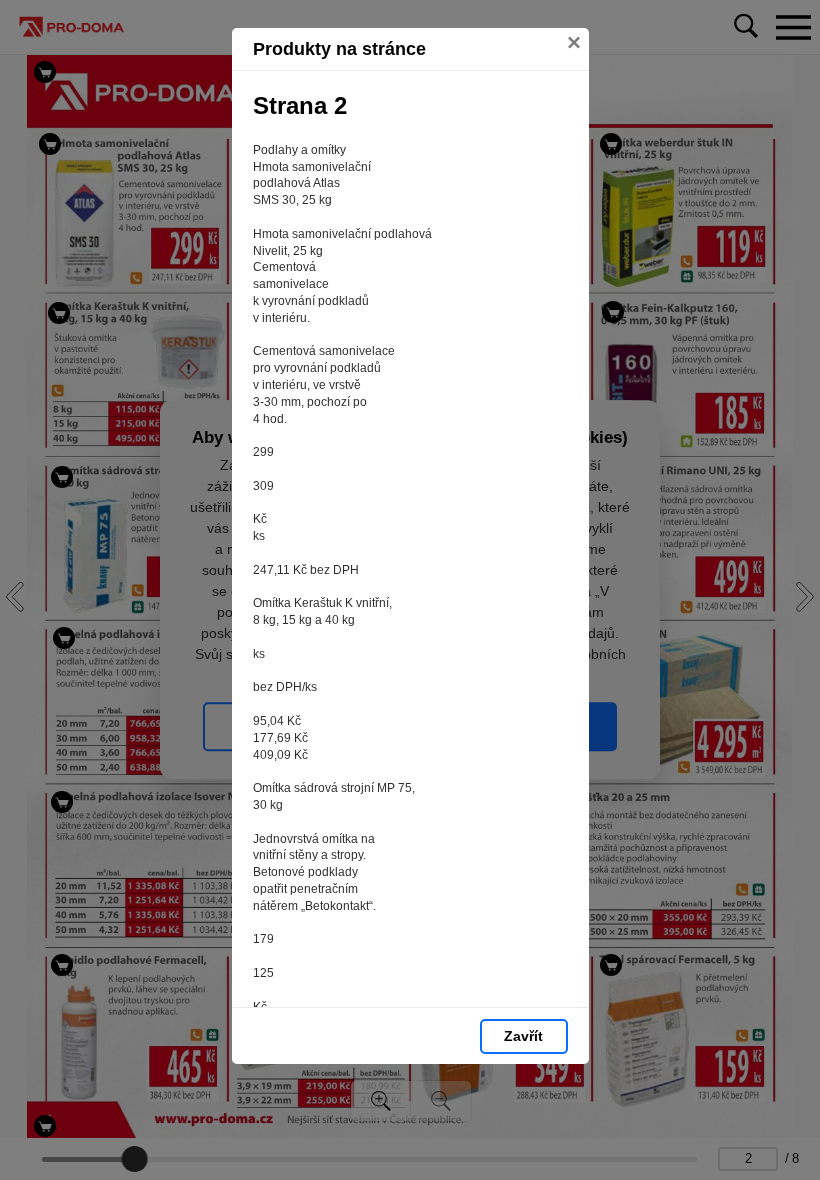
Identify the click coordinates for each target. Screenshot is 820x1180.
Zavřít (523, 1036)
